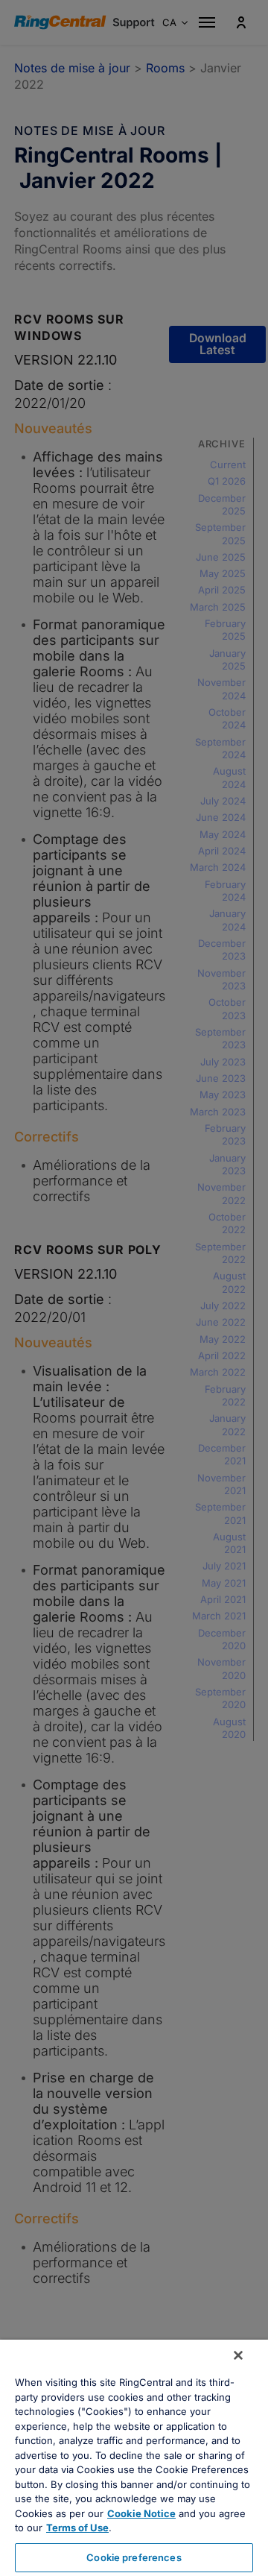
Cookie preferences (134, 2557)
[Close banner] (238, 2355)
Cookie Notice (141, 2513)
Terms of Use (77, 2528)
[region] (134, 2458)
